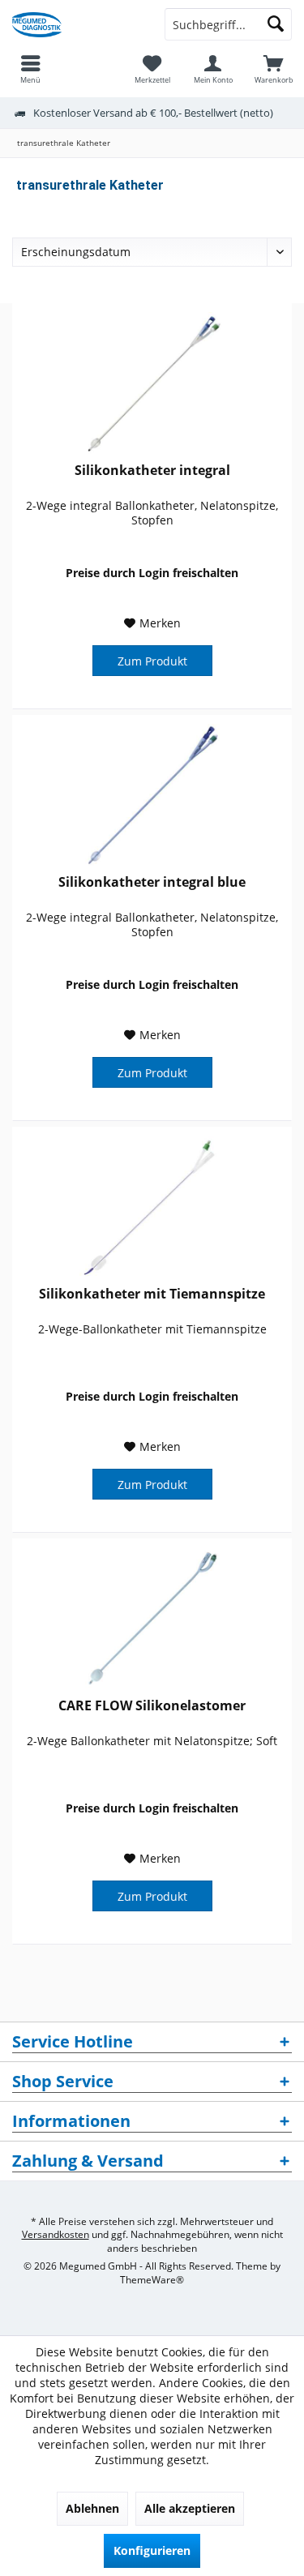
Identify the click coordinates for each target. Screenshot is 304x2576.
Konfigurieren (152, 2550)
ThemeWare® (152, 2280)
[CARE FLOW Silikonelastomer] (152, 1620)
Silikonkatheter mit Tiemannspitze (152, 1294)
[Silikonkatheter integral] (152, 385)
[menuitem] (274, 69)
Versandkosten (56, 2234)
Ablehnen (92, 2508)
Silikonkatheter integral (152, 471)
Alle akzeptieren (190, 2508)
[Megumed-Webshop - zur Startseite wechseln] (76, 24)
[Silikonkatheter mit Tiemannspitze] (152, 1209)
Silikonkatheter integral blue (152, 882)
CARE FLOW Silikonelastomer (152, 1706)
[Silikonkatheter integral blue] (152, 797)
